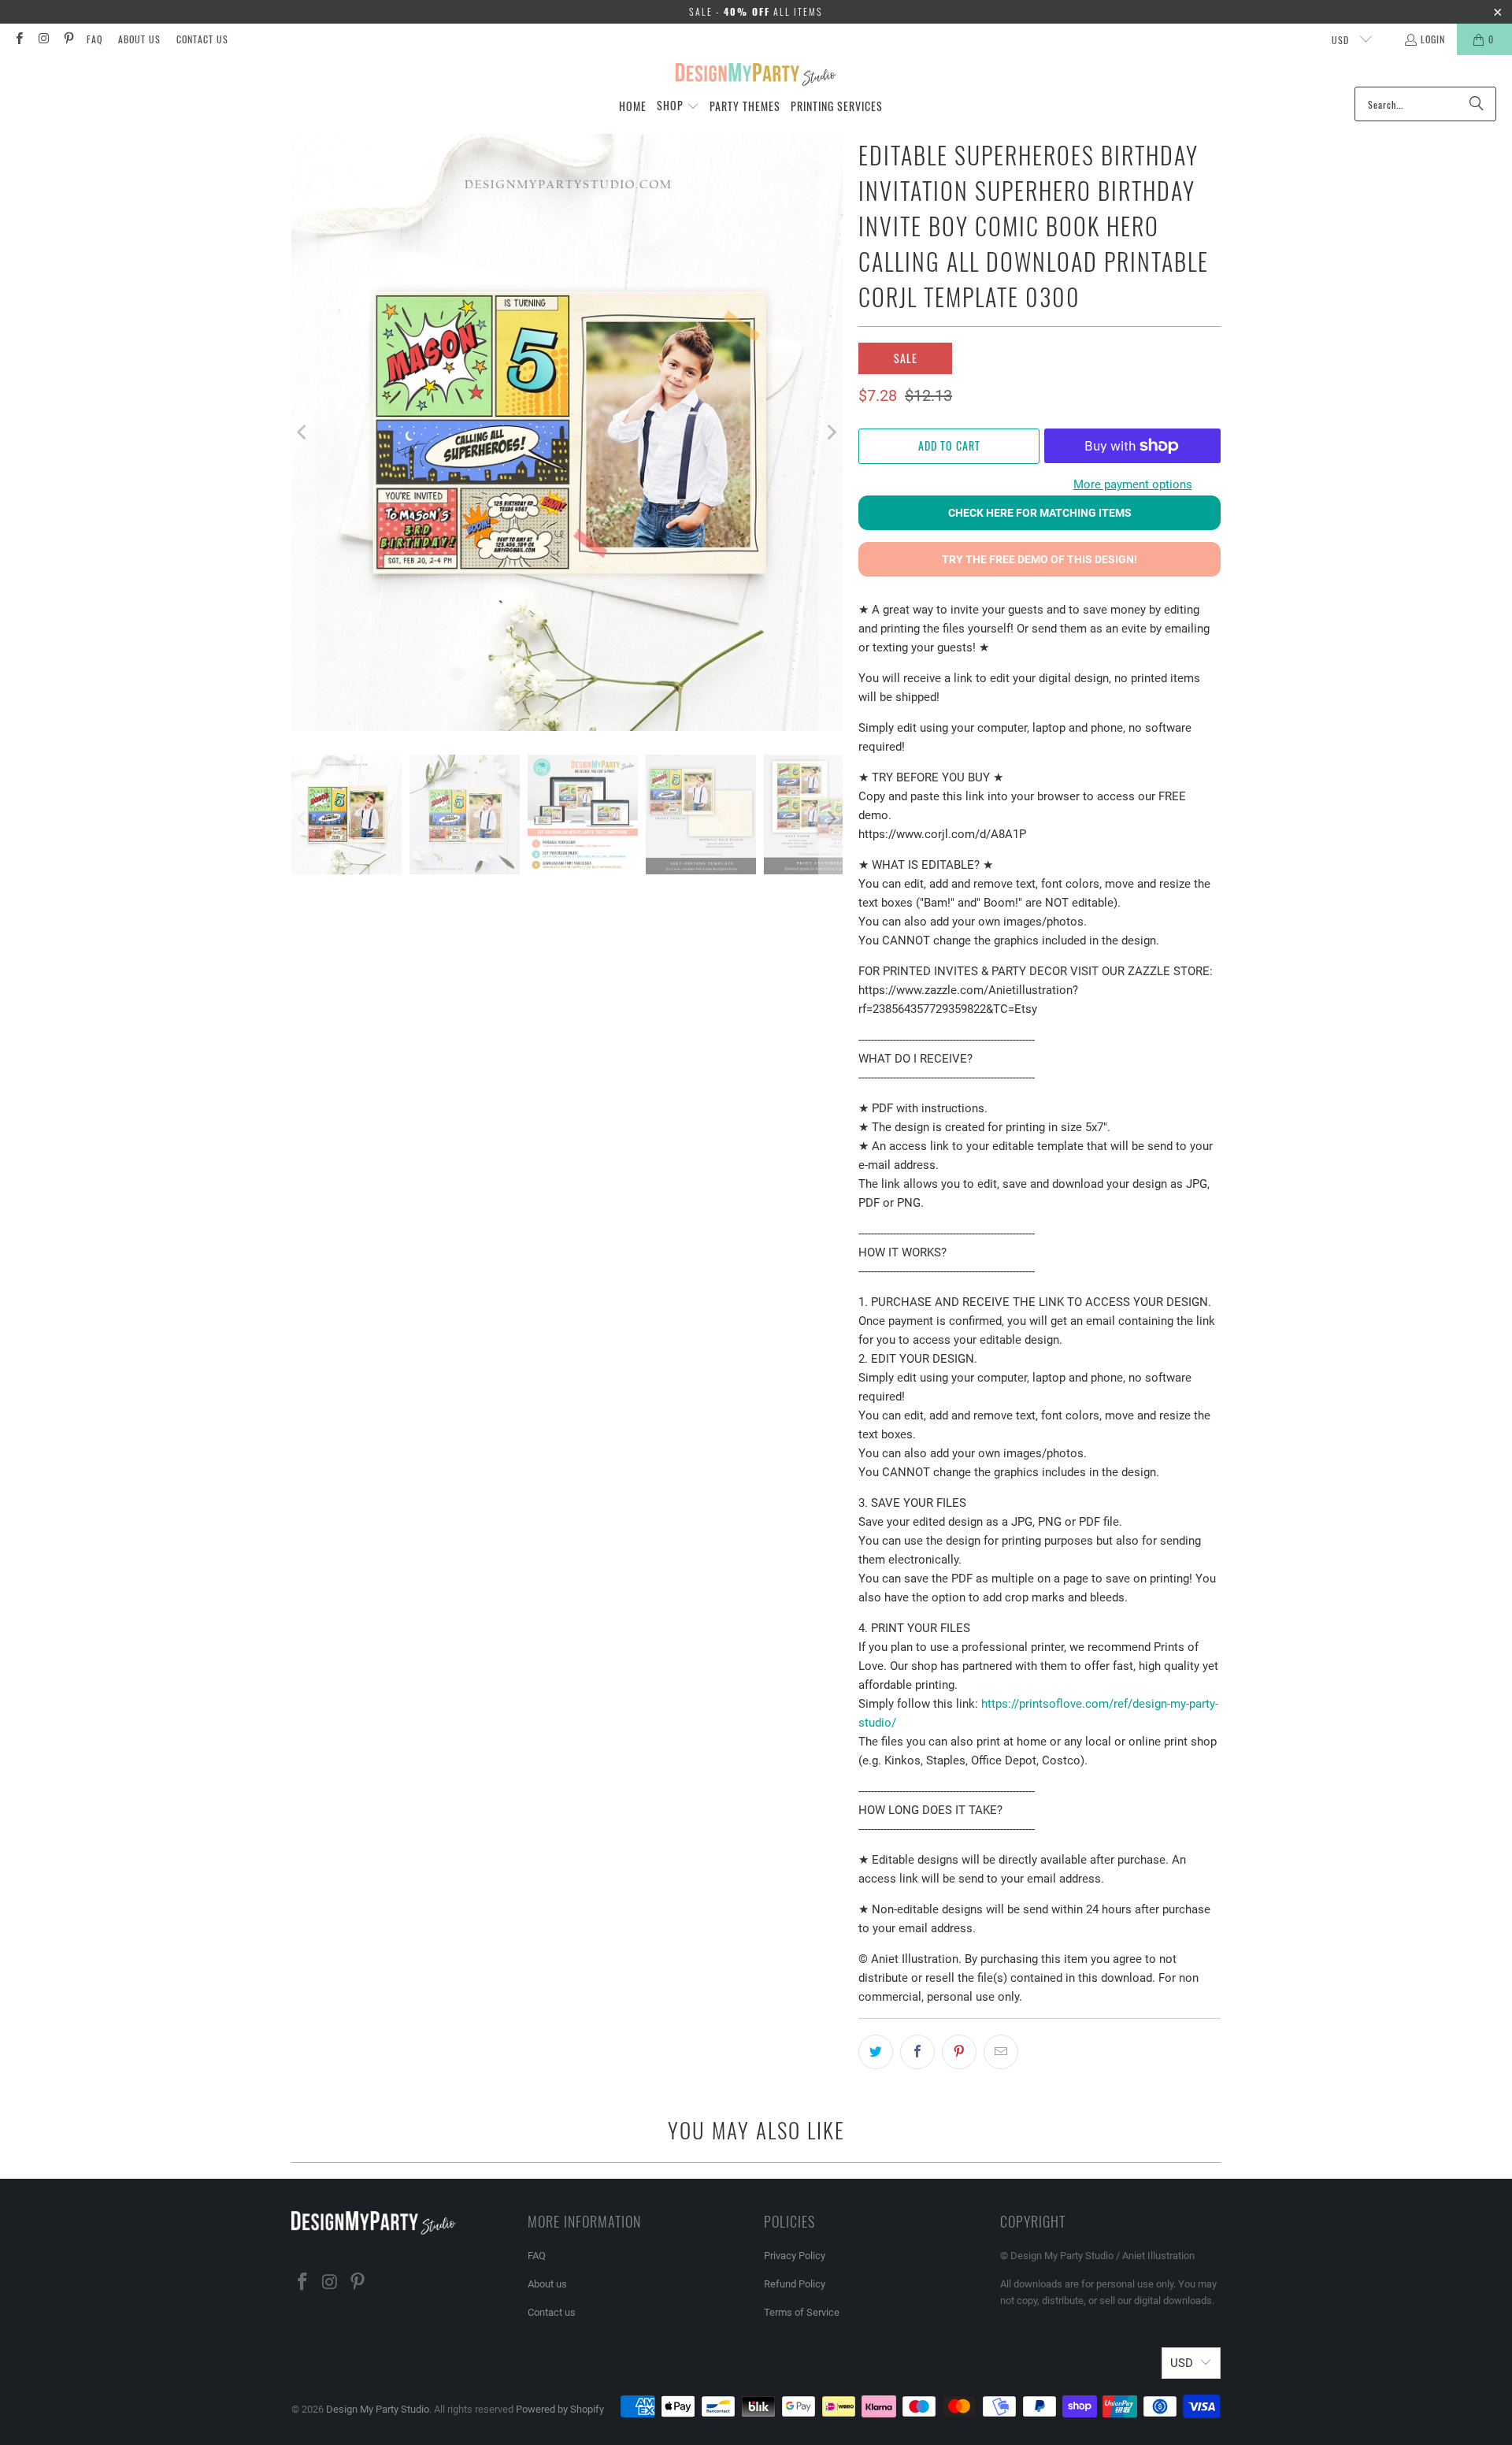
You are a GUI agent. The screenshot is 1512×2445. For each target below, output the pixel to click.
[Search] (1477, 104)
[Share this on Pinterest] (959, 2052)
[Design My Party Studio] (756, 75)
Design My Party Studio (378, 2409)
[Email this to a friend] (1001, 2052)
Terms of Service (802, 2312)
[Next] (831, 432)
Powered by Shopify (560, 2409)
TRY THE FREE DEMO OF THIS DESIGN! (1039, 559)
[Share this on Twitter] (876, 2052)
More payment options (1133, 484)
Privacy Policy (795, 2256)
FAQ (94, 39)
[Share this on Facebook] (917, 2052)
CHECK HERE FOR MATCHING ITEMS (1040, 513)
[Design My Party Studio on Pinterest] (68, 39)
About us (139, 39)
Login (1433, 39)
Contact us (202, 39)
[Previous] (303, 432)
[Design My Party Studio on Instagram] (43, 39)
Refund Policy (795, 2284)
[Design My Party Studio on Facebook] (19, 39)
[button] (678, 106)
